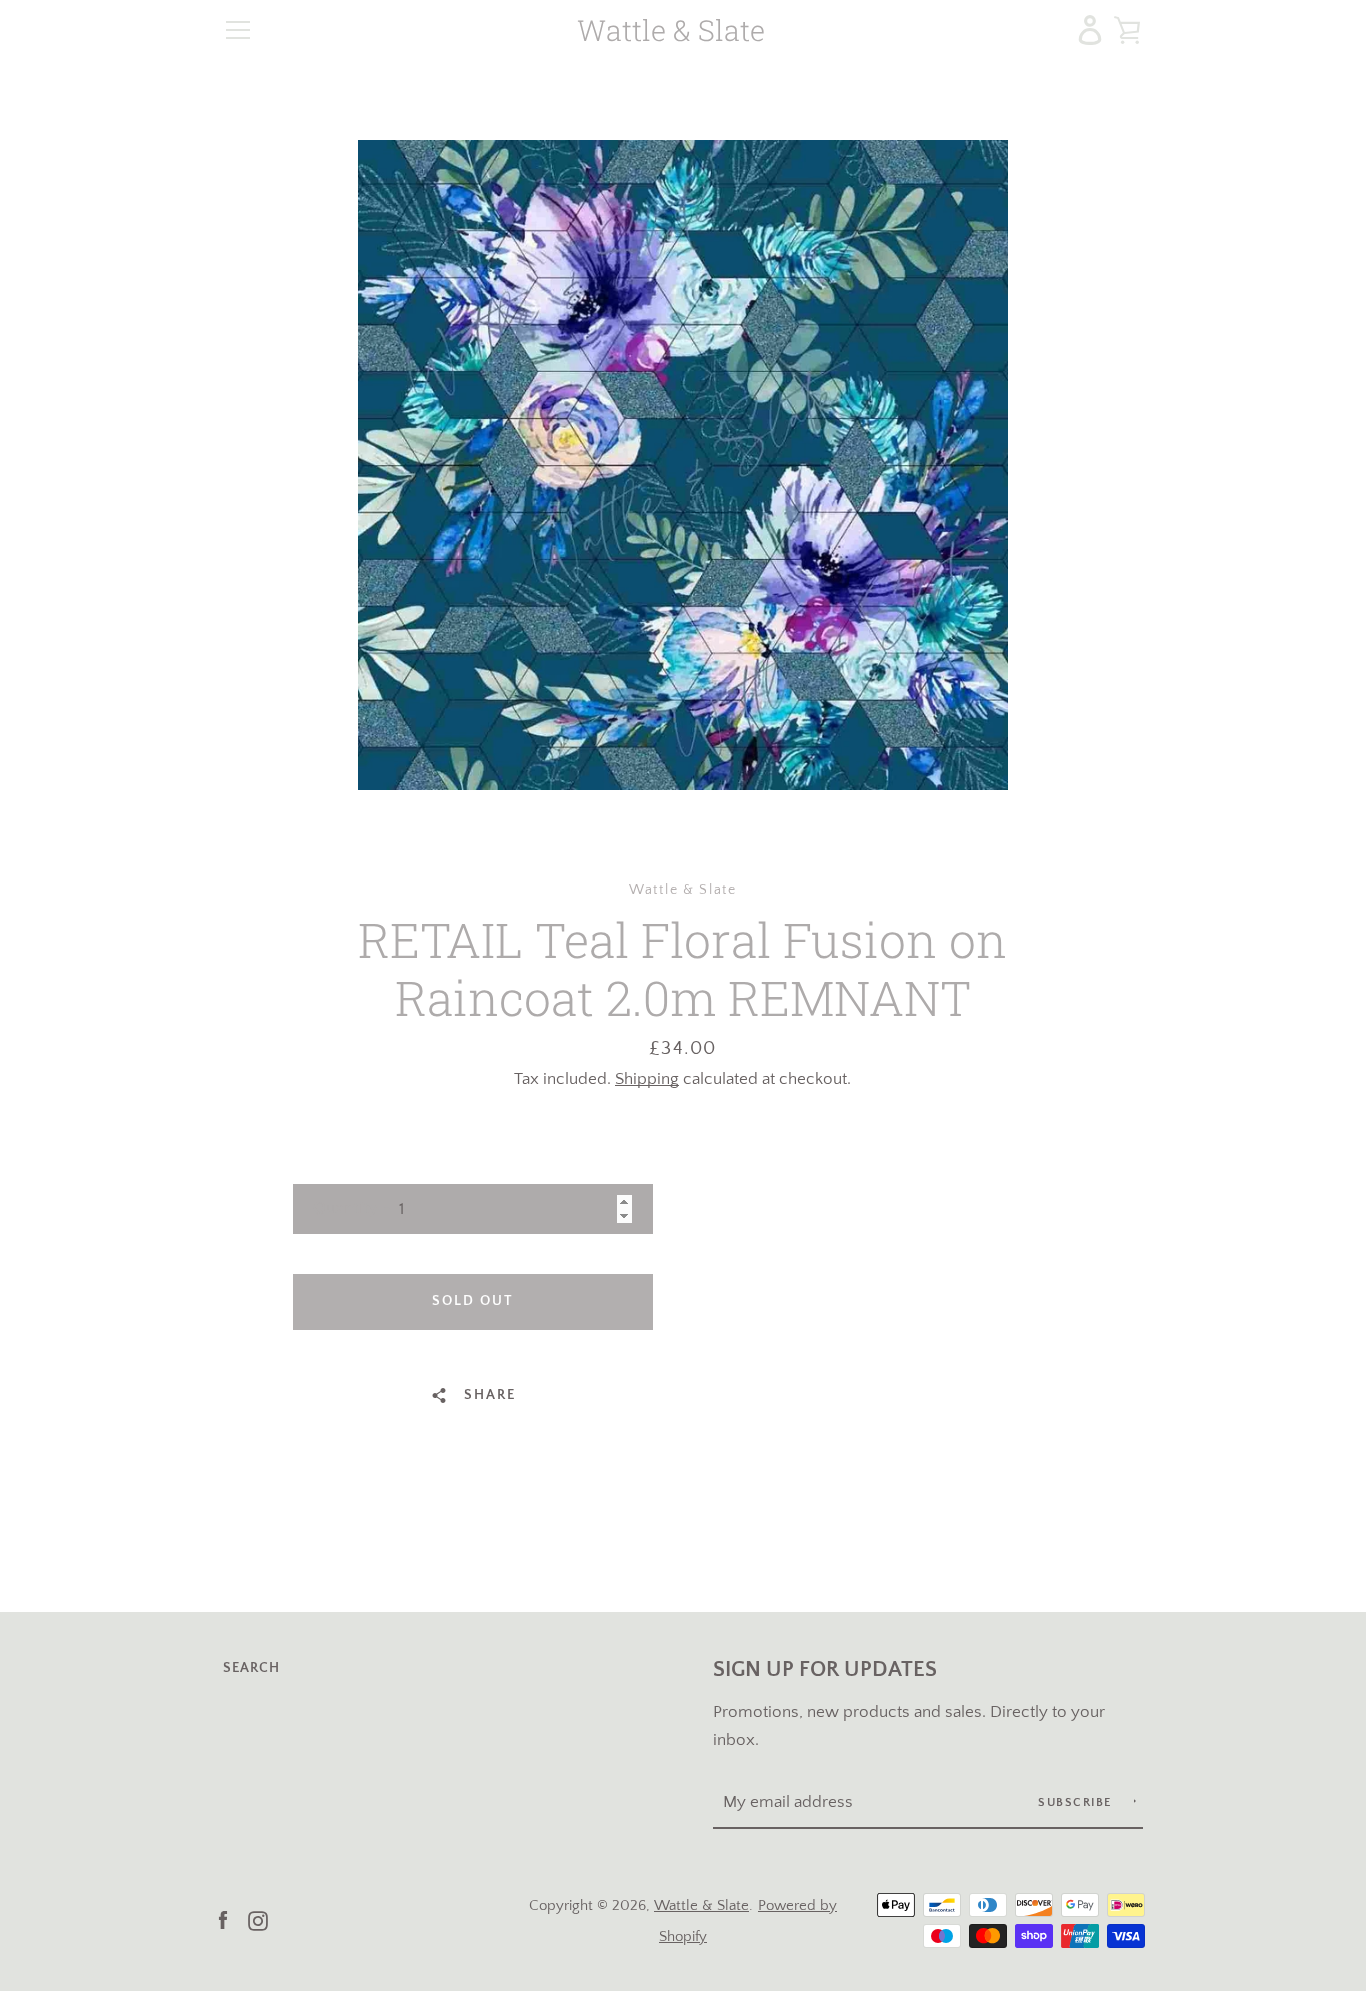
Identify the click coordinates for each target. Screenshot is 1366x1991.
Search (251, 1668)
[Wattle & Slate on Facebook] (223, 1919)
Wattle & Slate (671, 30)
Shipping (647, 1079)
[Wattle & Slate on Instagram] (258, 1919)
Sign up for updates (825, 1670)
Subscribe (1077, 1802)
